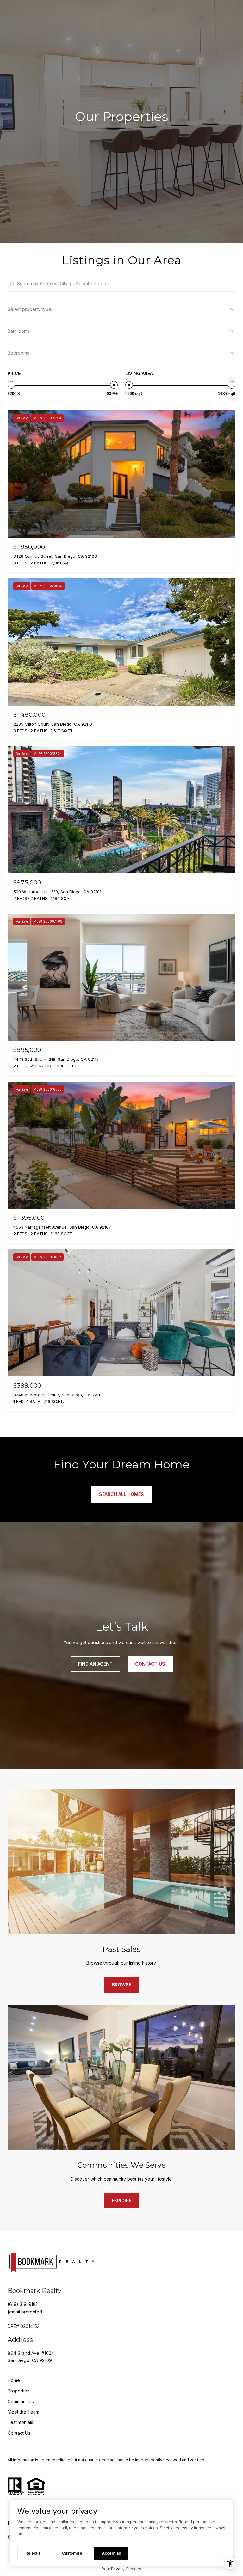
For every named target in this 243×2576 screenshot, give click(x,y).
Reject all (34, 2553)
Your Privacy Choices (121, 2569)
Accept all (111, 2553)
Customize (72, 2553)
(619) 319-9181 (22, 2304)
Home (14, 2380)
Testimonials (20, 2422)
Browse (122, 1985)
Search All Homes (121, 1494)
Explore (121, 2200)
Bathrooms (19, 331)
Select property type (29, 309)
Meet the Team (23, 2412)
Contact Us (19, 2433)
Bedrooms (18, 353)
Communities (21, 2401)
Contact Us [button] (150, 1664)
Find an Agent (95, 1664)
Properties (19, 2391)
